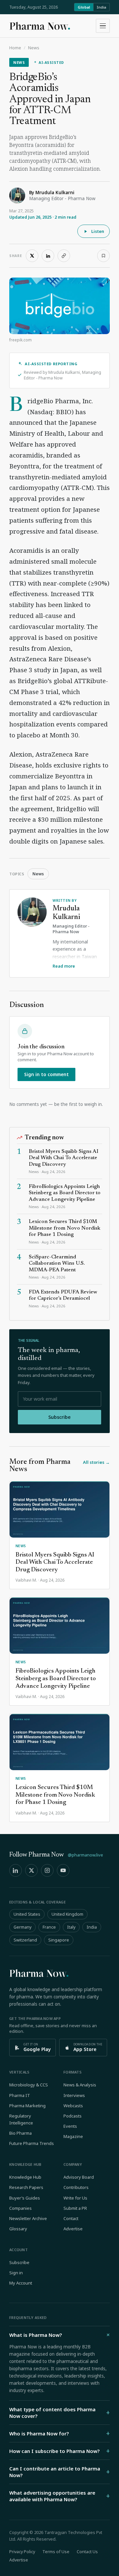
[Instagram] (47, 1870)
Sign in (16, 2273)
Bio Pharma (20, 2133)
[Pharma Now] (40, 26)
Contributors (76, 2187)
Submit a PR (75, 2208)
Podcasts (73, 2116)
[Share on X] (32, 256)
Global (84, 7)
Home (15, 48)
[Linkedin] (16, 1870)
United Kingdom (67, 1914)
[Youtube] (63, 1870)
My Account (21, 2283)
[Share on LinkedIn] (48, 256)
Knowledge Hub (25, 2177)
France (49, 1927)
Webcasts (73, 2106)
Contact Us (87, 2552)
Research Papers (26, 2187)
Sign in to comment (46, 1074)
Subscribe (59, 1417)
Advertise (73, 2229)
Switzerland (25, 1940)
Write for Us (75, 2198)
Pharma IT (20, 2095)
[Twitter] (31, 1870)
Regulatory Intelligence (21, 2119)
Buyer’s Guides (25, 2198)
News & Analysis (80, 2085)
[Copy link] (64, 256)
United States (27, 1914)
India (101, 7)
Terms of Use (56, 2552)
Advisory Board (79, 2177)
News (34, 48)
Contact (71, 2218)
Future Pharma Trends (32, 2143)
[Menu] (103, 26)
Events (70, 2126)
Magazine (73, 2136)
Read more (64, 966)
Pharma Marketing (27, 2106)
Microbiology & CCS (29, 2085)
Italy (71, 1927)
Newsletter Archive (28, 2218)
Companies (20, 2208)
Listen (98, 231)
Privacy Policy (22, 2552)
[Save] (103, 256)
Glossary (18, 2229)
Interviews (74, 2095)
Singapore (59, 1940)
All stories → (96, 1462)
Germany (22, 1927)
